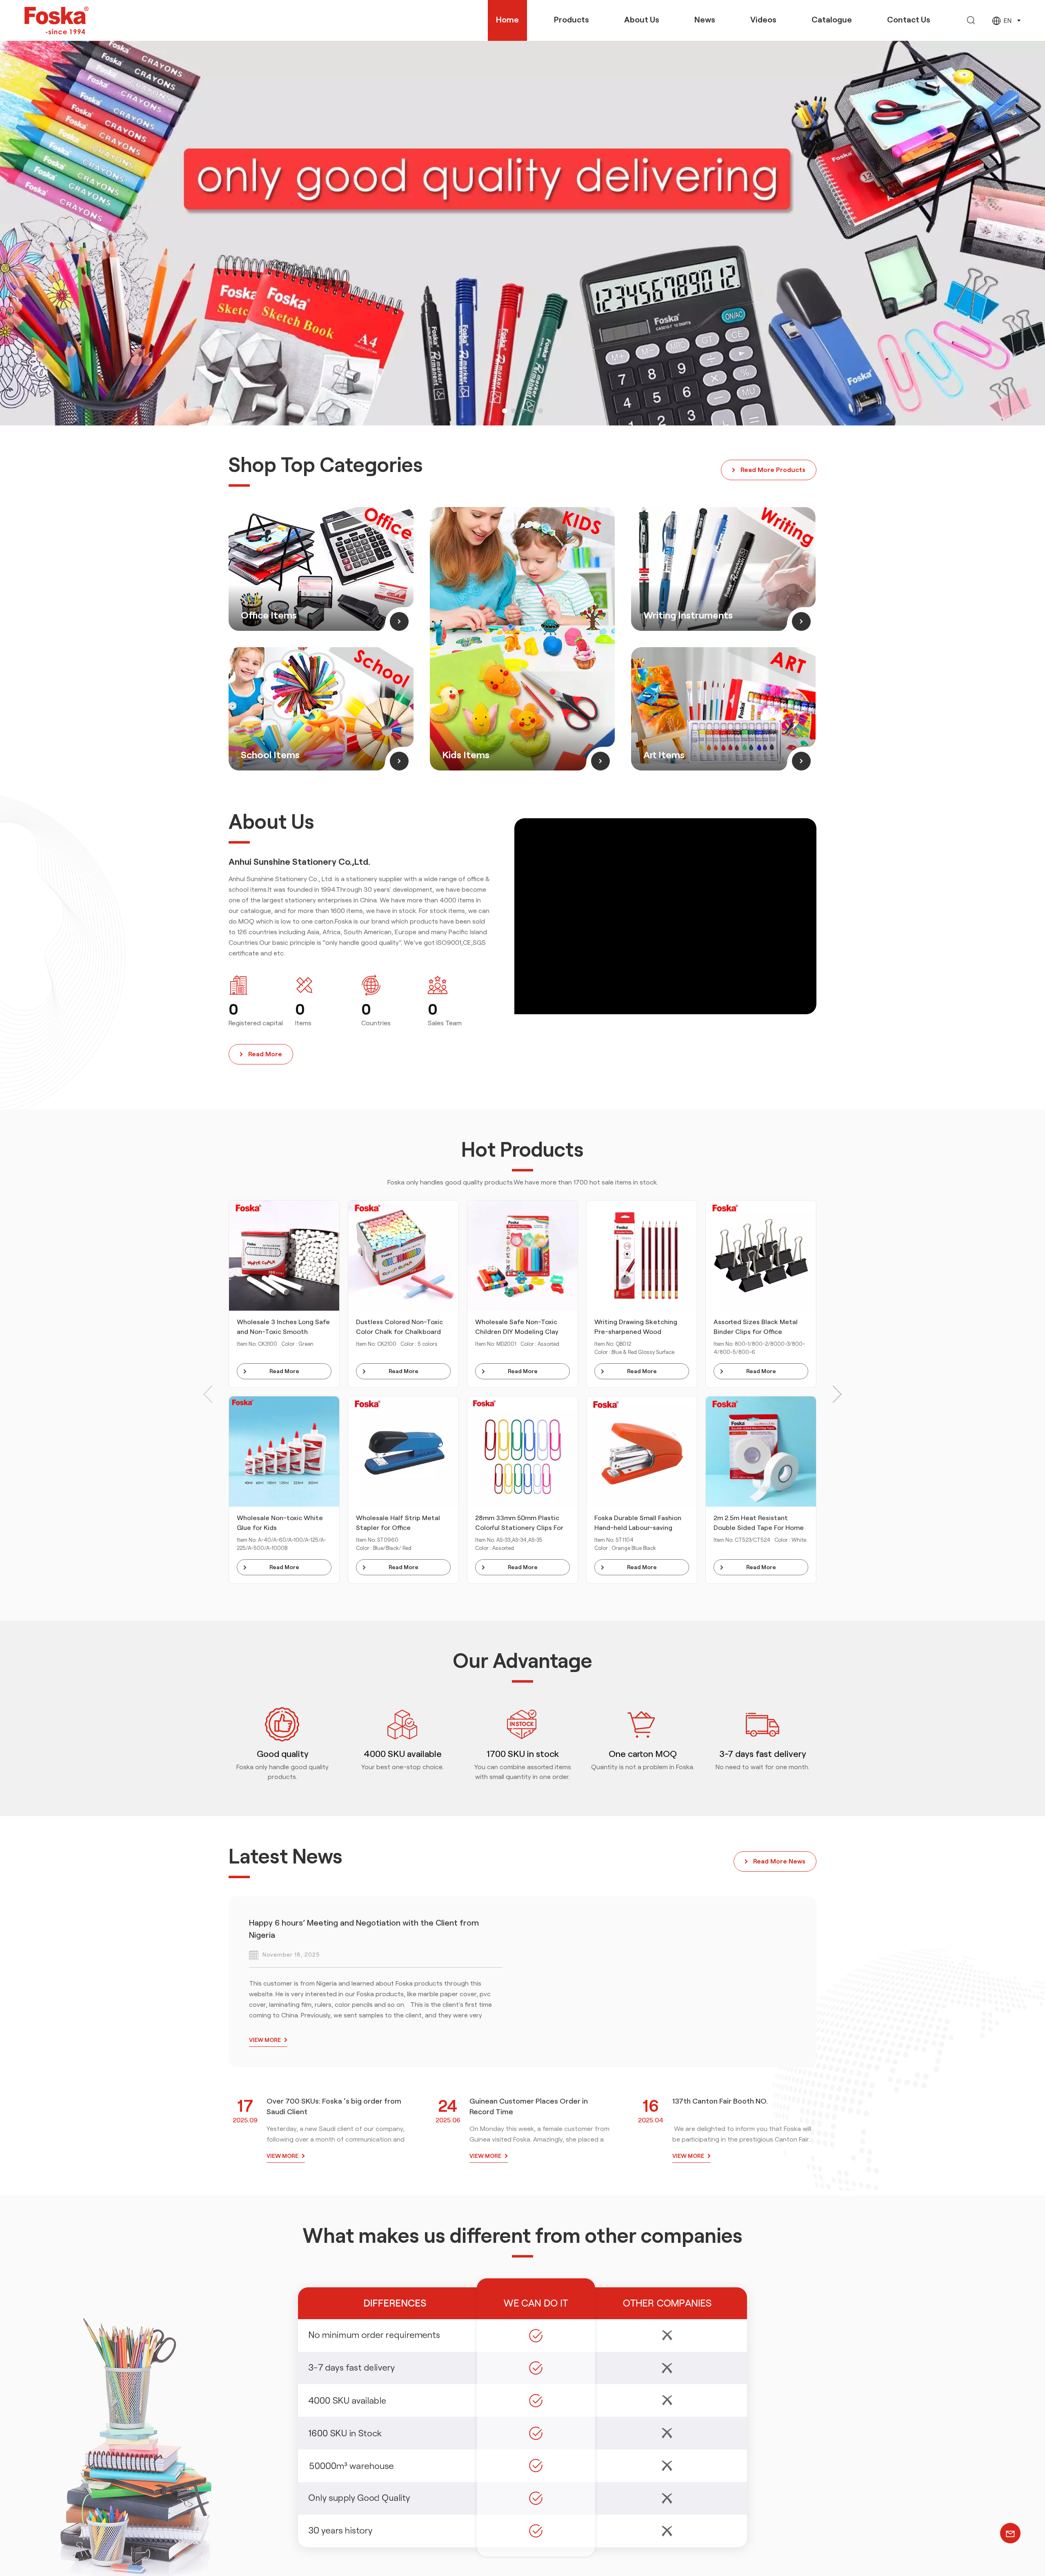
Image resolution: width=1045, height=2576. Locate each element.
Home (507, 20)
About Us (642, 20)
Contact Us (909, 20)
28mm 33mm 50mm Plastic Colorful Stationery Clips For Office (519, 1524)
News (705, 20)
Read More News (779, 1861)
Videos (763, 20)
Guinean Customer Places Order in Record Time (529, 2106)
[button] (505, 411)
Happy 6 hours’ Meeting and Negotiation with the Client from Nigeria (364, 1929)
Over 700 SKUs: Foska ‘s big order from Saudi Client (334, 2106)
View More (265, 2040)
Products (571, 20)
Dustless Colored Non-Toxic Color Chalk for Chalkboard (399, 1327)
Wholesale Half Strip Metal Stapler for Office (398, 1523)
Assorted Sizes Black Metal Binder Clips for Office (756, 1327)
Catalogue (832, 20)
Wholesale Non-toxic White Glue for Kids (280, 1523)
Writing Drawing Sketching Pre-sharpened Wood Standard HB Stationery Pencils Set (636, 1328)
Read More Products (773, 470)
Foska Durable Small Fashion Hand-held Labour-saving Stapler (638, 1524)
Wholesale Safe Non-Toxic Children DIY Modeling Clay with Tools (517, 1328)
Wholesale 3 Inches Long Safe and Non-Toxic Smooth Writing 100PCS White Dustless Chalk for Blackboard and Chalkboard (284, 1328)
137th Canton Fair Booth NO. (720, 2101)
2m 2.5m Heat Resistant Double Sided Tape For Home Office (759, 1524)
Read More (265, 1054)
